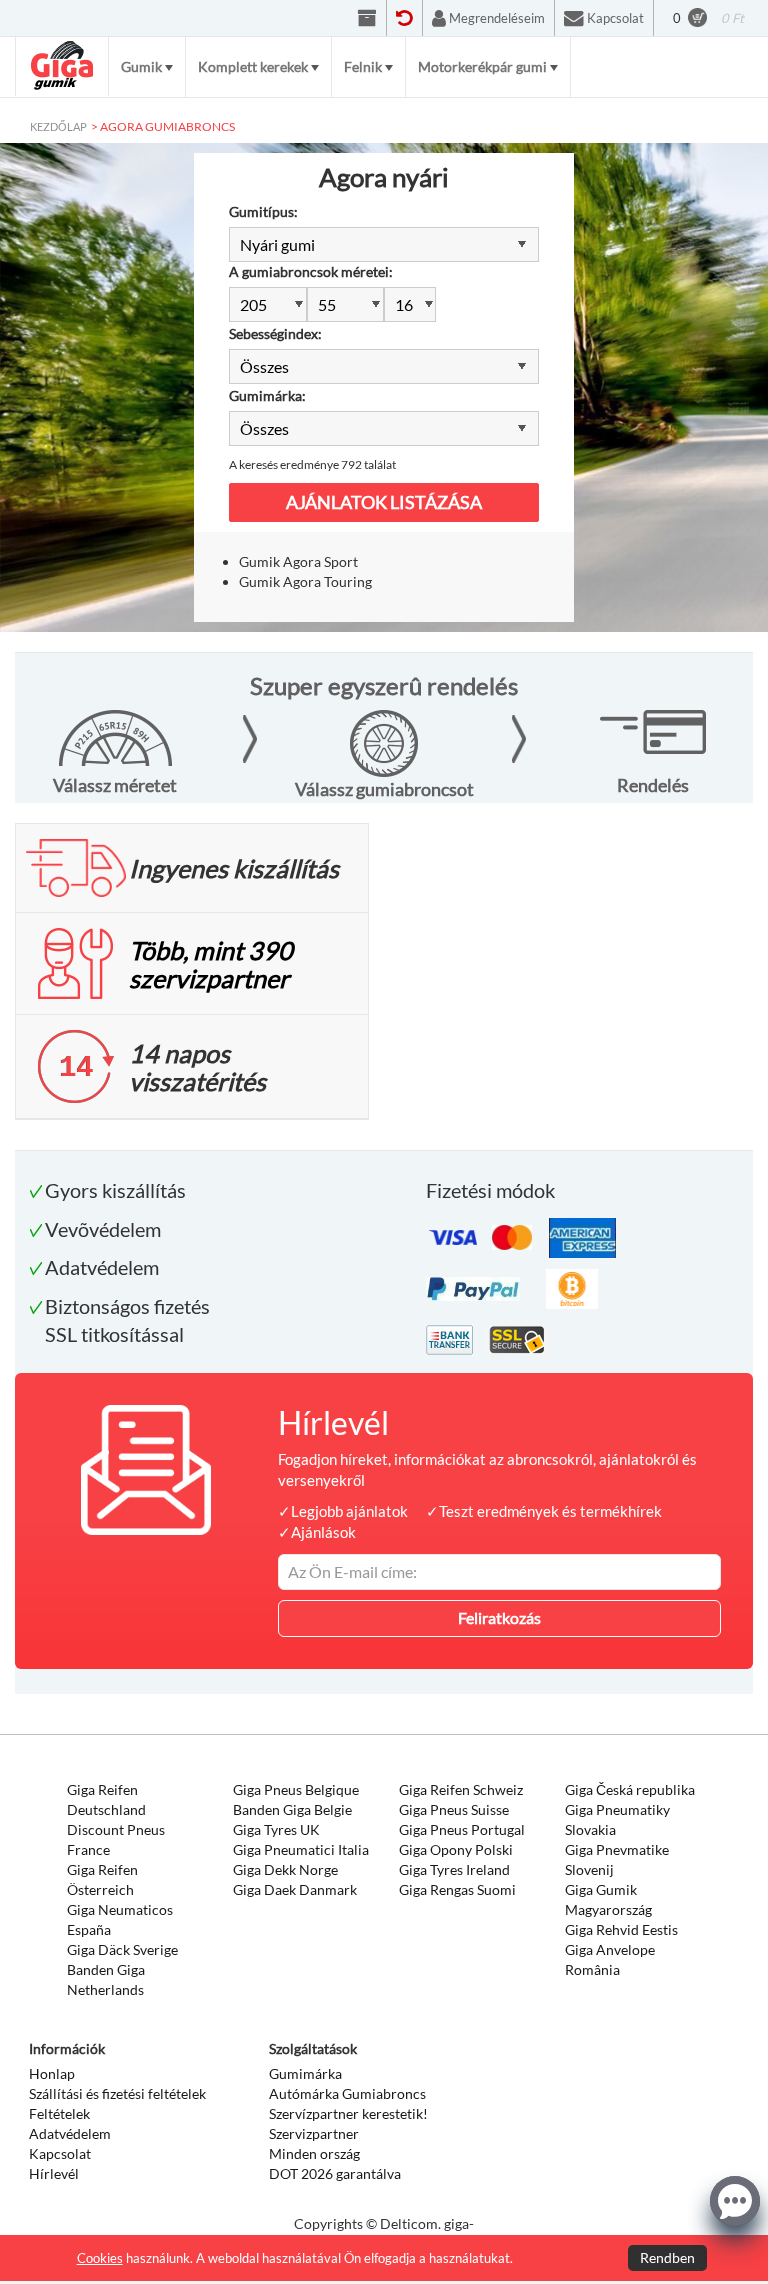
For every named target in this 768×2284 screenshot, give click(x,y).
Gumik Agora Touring (305, 581)
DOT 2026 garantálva (335, 2173)
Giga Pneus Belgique (296, 1789)
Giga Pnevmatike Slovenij (617, 1859)
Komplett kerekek (253, 66)
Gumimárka (305, 2073)
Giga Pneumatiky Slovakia (617, 1819)
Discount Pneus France (116, 1839)
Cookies (100, 2258)
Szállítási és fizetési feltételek (117, 2093)
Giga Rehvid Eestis (621, 1929)
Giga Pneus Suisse (454, 1809)
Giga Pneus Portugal (462, 1829)
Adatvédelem (70, 2133)
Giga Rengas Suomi (457, 1889)
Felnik (363, 66)
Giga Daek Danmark (295, 1889)
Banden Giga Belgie (292, 1809)
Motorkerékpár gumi (482, 66)
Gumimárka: (267, 395)
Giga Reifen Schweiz (461, 1789)
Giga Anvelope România (610, 1959)
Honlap (52, 2073)
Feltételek (59, 2113)
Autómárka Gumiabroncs (347, 2093)
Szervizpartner (314, 2133)
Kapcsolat (60, 2153)
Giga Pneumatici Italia (301, 1849)
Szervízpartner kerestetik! (348, 2113)
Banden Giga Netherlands (106, 1979)
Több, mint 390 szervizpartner (211, 964)
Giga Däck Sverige (122, 1949)
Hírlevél (54, 2173)
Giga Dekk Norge (285, 1869)
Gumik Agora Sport (298, 561)
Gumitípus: (263, 211)
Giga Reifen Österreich (102, 1879)
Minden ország (314, 2153)
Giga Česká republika (630, 1789)
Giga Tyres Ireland (454, 1869)
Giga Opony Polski (456, 1849)
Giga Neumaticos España (120, 1919)
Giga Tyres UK (276, 1829)
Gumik (141, 66)
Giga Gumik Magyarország (608, 1899)
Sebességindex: (275, 333)
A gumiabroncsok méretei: (311, 271)
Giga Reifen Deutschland (106, 1799)
